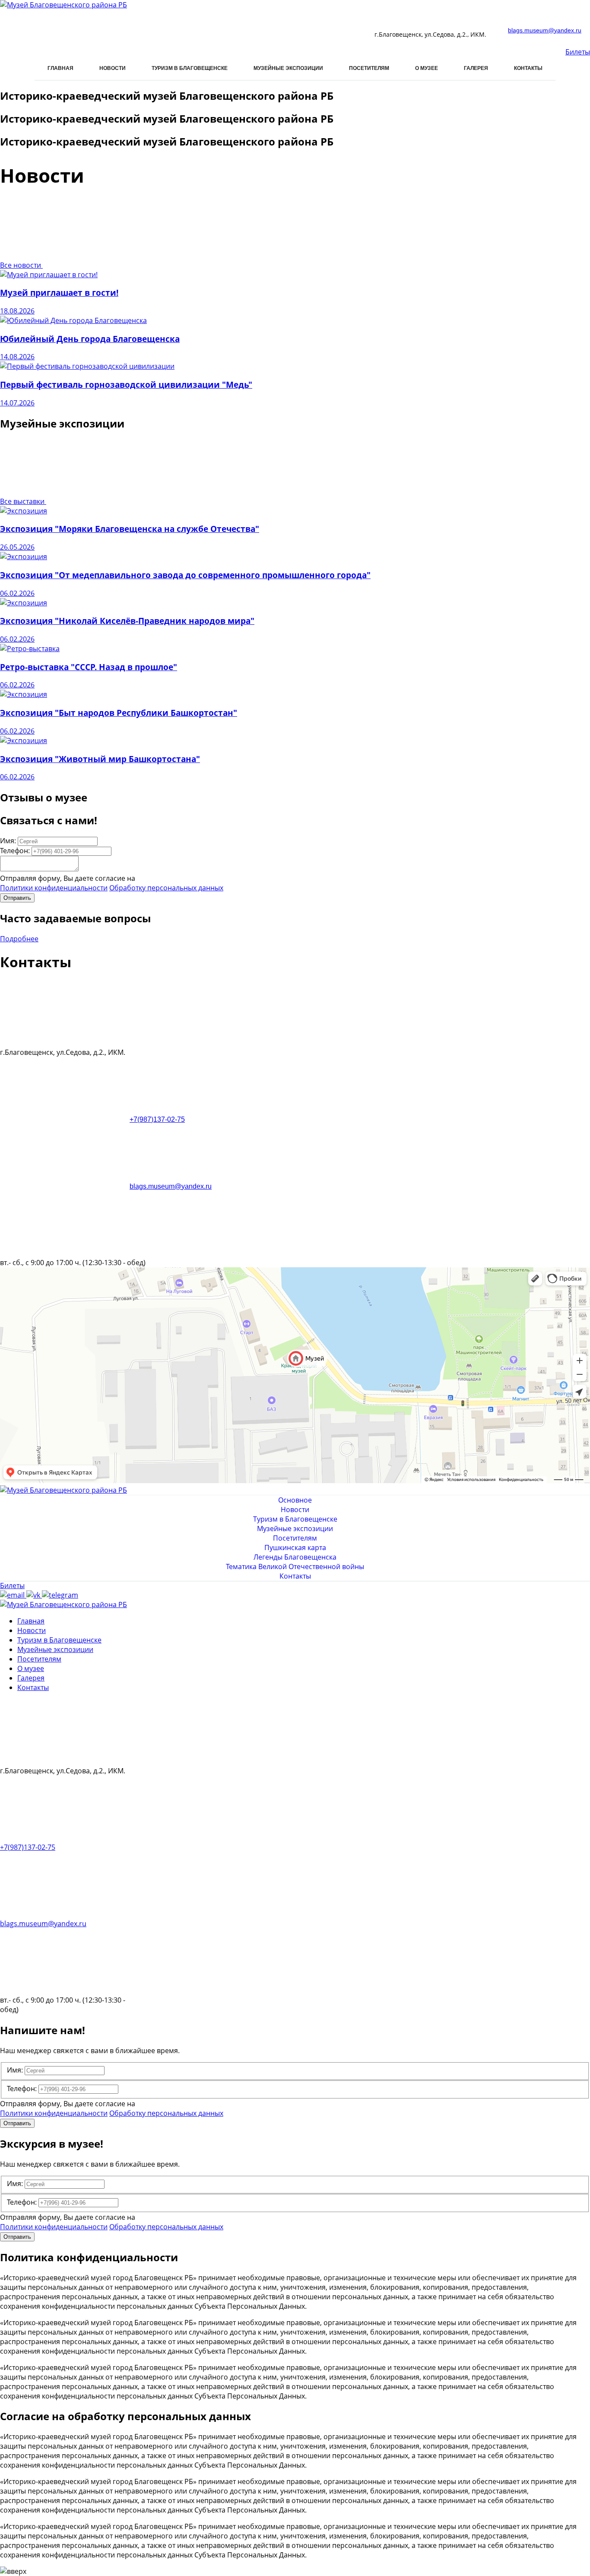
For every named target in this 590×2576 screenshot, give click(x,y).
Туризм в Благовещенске (190, 68)
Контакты (528, 68)
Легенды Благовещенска (295, 1557)
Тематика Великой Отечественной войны (295, 1566)
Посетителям (369, 68)
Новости (113, 68)
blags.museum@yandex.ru (545, 30)
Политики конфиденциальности (54, 888)
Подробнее (19, 939)
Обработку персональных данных (166, 888)
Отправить (17, 898)
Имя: (8, 841)
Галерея (476, 68)
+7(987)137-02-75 (157, 1119)
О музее (427, 68)
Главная (60, 68)
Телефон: (15, 851)
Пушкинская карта (295, 1547)
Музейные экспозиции (288, 68)
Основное (295, 1500)
